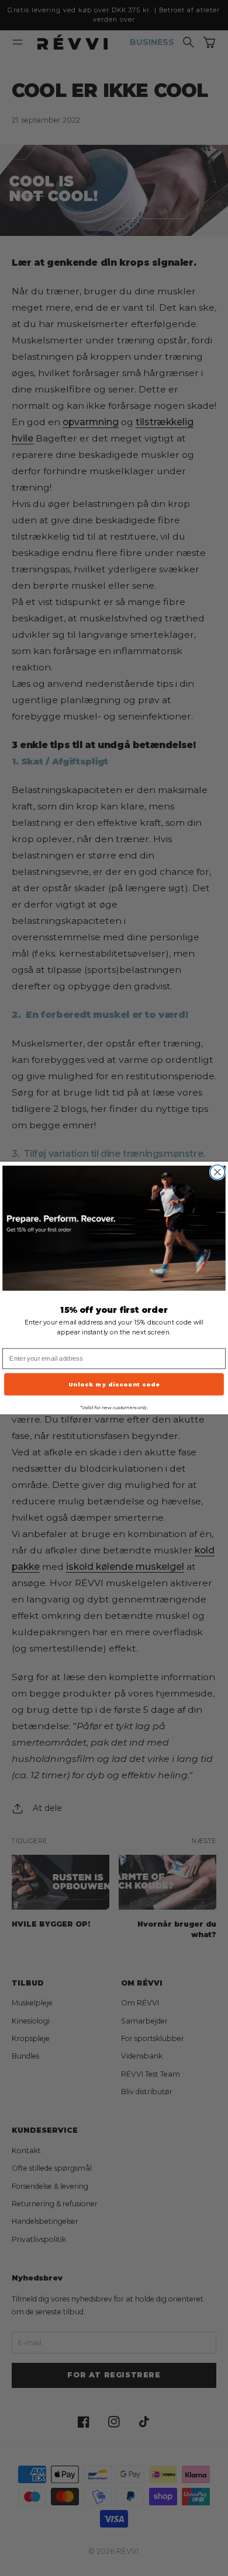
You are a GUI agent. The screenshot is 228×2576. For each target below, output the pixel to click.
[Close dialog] (218, 1172)
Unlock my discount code (114, 1384)
